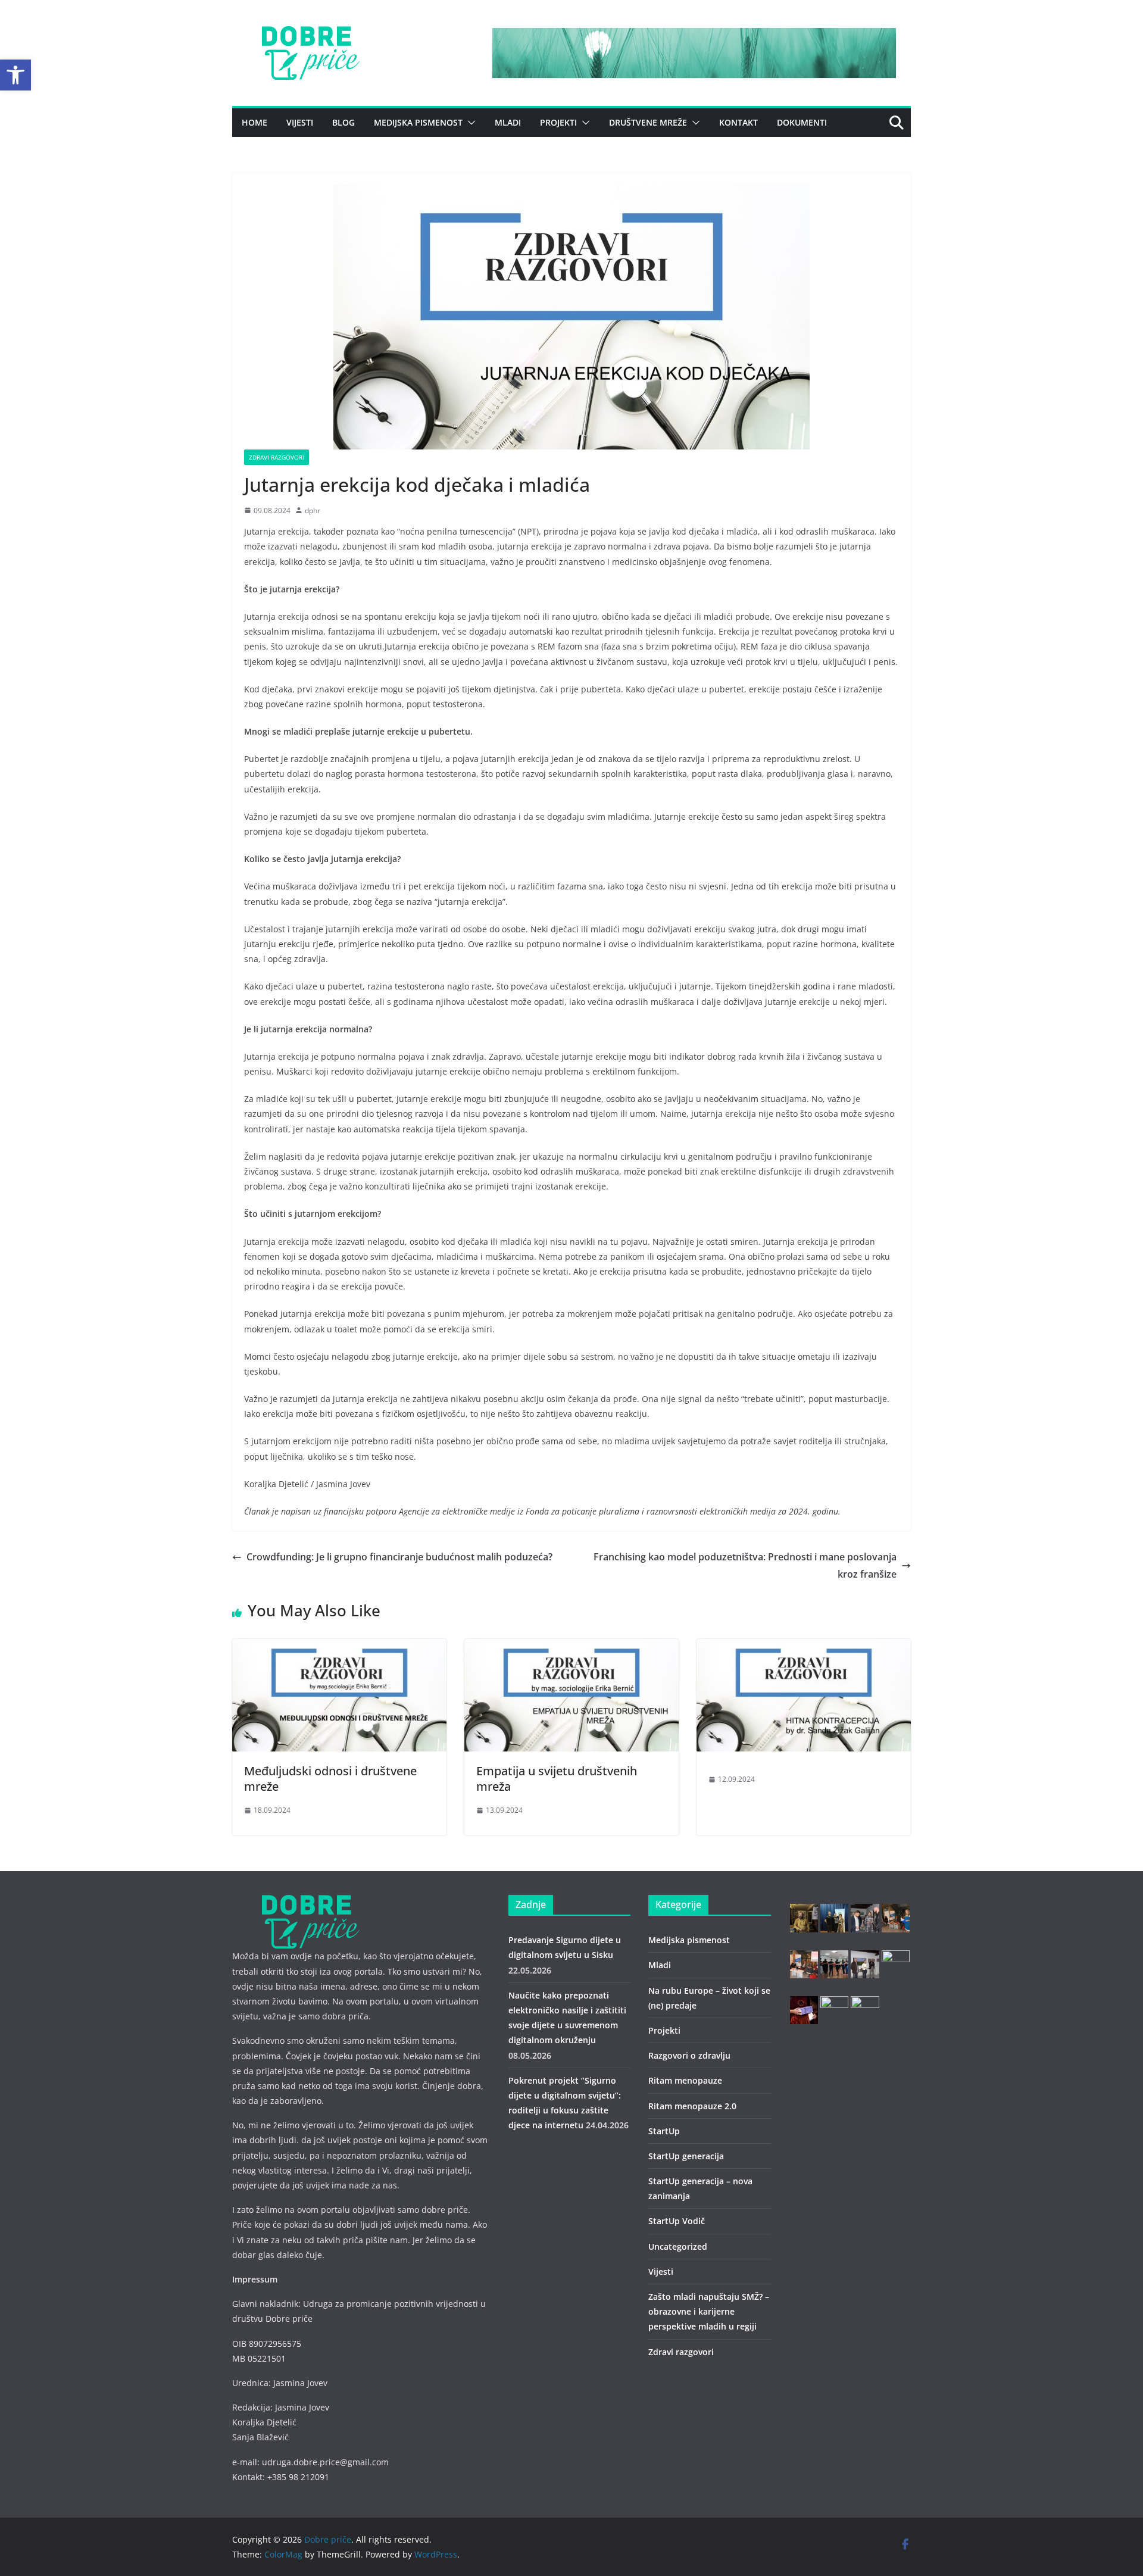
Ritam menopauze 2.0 (692, 2106)
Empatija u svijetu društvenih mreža (557, 1779)
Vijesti (300, 122)
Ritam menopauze (685, 2080)
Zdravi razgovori (277, 457)
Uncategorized (678, 2246)
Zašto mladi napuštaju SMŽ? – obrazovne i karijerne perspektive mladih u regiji (709, 2311)
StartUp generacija (686, 2156)
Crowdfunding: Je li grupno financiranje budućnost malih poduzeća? (399, 1557)
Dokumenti (802, 122)
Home (254, 122)
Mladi (508, 122)
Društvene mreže (648, 122)
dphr (313, 510)
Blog (343, 122)
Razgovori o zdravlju (689, 2055)
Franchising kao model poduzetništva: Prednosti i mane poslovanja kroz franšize (745, 1565)
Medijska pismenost (418, 122)
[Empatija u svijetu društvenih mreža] (571, 1647)
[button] (15, 75)
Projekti (558, 122)
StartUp (664, 2131)
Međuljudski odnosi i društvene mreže (330, 1779)
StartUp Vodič (677, 2221)
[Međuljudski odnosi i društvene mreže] (339, 1647)
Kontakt (738, 122)
